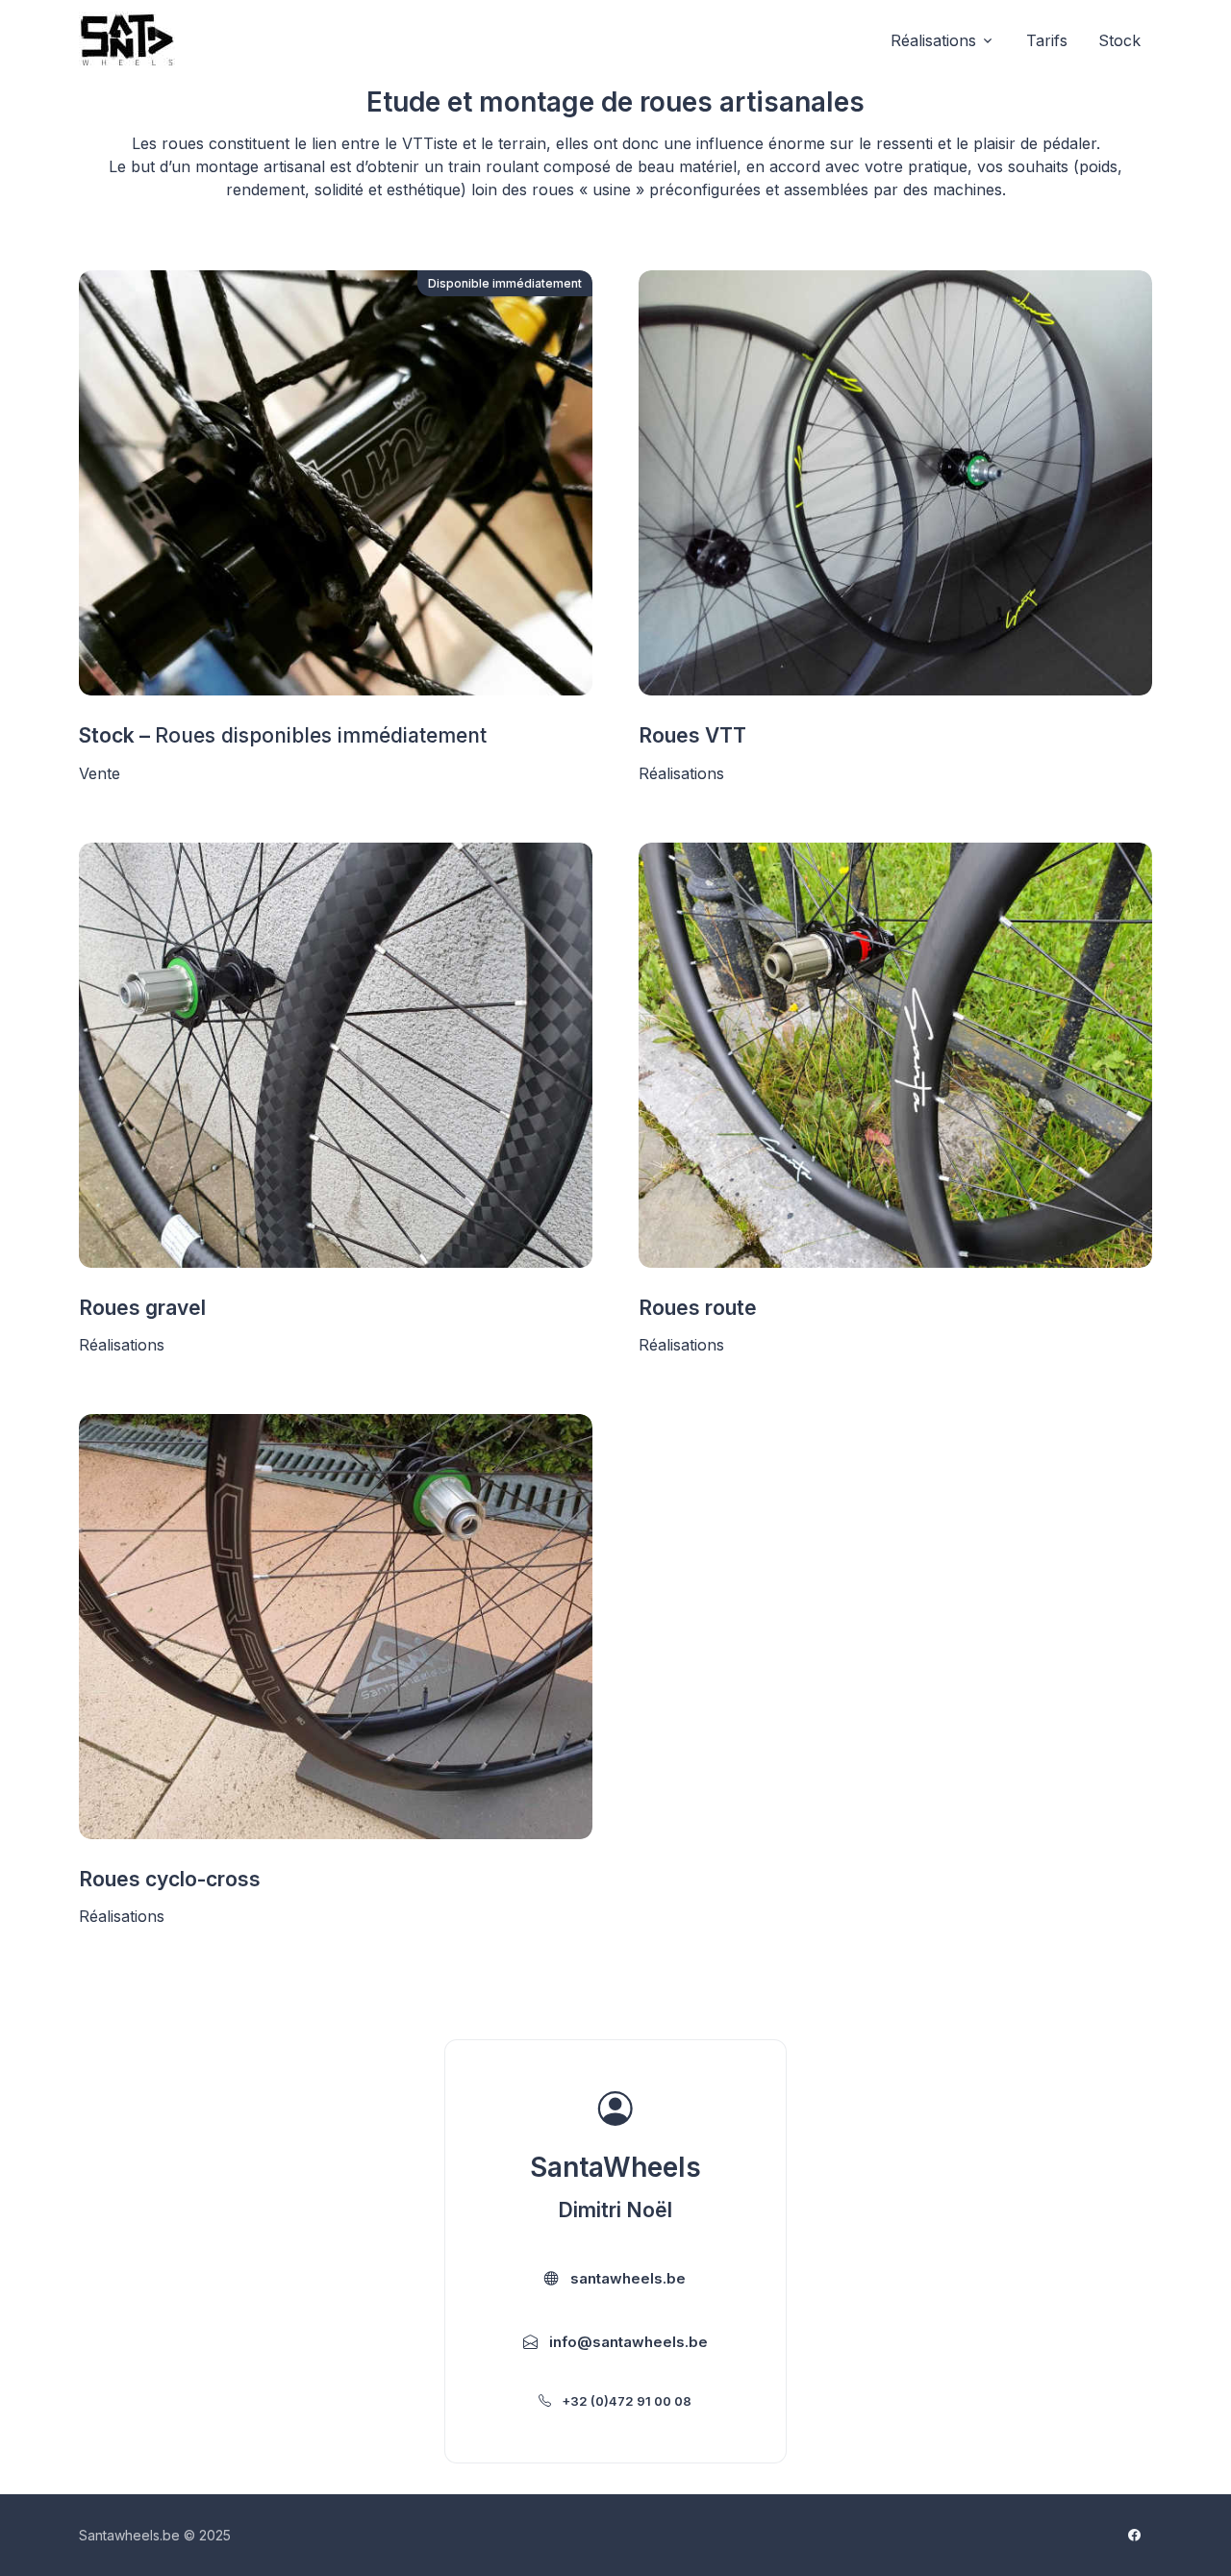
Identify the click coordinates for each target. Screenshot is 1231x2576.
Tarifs (1047, 40)
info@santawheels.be (627, 2342)
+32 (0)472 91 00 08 (625, 2401)
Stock (1119, 40)
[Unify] (127, 40)
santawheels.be (626, 2278)
